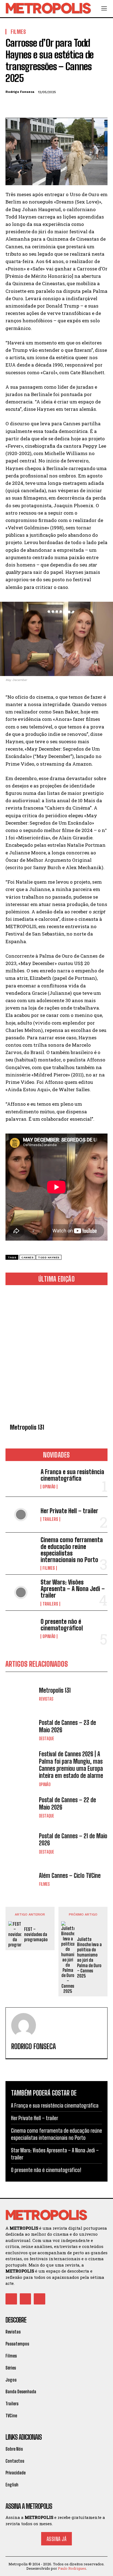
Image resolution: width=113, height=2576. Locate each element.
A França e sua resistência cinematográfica (72, 1475)
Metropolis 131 (27, 1427)
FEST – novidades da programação (36, 1934)
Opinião (49, 1487)
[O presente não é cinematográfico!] (21, 1628)
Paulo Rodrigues (72, 2568)
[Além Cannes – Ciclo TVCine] (21, 1879)
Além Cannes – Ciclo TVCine (70, 1876)
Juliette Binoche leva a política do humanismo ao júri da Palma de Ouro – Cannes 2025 (89, 1957)
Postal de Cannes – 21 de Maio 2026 (73, 1839)
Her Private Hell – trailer (69, 1511)
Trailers (50, 1519)
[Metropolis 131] (56, 1355)
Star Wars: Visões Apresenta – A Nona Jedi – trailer (73, 1589)
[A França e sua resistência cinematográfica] (21, 1479)
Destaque (46, 1739)
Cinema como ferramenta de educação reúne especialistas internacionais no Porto (72, 1550)
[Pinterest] (36, 105)
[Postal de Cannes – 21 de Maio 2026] (21, 1843)
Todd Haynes (49, 1257)
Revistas (46, 1699)
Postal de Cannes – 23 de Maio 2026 (67, 1726)
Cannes (27, 1257)
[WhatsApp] (49, 105)
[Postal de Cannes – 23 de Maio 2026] (21, 1730)
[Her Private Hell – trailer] (21, 1515)
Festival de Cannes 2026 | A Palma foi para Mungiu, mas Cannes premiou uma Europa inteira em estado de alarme (71, 1765)
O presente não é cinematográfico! (62, 1625)
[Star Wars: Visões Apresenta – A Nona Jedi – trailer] (21, 1592)
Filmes (49, 1568)
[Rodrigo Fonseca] (24, 2025)
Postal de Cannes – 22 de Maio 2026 (67, 1803)
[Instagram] (26, 2299)
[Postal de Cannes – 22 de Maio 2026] (21, 1807)
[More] (62, 105)
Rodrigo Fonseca (20, 92)
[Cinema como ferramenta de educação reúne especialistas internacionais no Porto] (21, 1550)
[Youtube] (39, 2299)
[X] (24, 105)
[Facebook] (11, 105)
